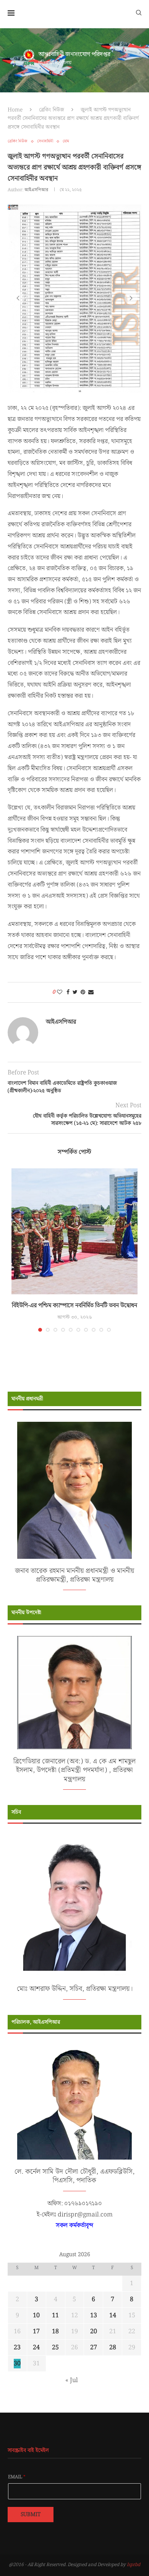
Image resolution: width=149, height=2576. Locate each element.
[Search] (139, 12)
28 (113, 2350)
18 (55, 2334)
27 (94, 2350)
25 (55, 2350)
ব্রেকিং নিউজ (52, 110)
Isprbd (134, 2567)
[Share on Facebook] (68, 995)
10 (36, 2318)
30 (17, 2366)
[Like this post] (60, 995)
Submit (31, 2516)
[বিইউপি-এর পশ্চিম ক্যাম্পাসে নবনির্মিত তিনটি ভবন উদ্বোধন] (74, 1233)
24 (36, 2350)
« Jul (72, 2383)
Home (15, 110)
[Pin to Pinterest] (83, 995)
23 (17, 2350)
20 (94, 2334)
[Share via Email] (91, 995)
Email (17, 2479)
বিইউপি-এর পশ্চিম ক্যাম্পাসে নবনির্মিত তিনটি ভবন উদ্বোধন (74, 1307)
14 (113, 2318)
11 (55, 2318)
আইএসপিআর (36, 190)
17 (36, 2334)
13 (94, 2318)
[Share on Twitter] (75, 995)
